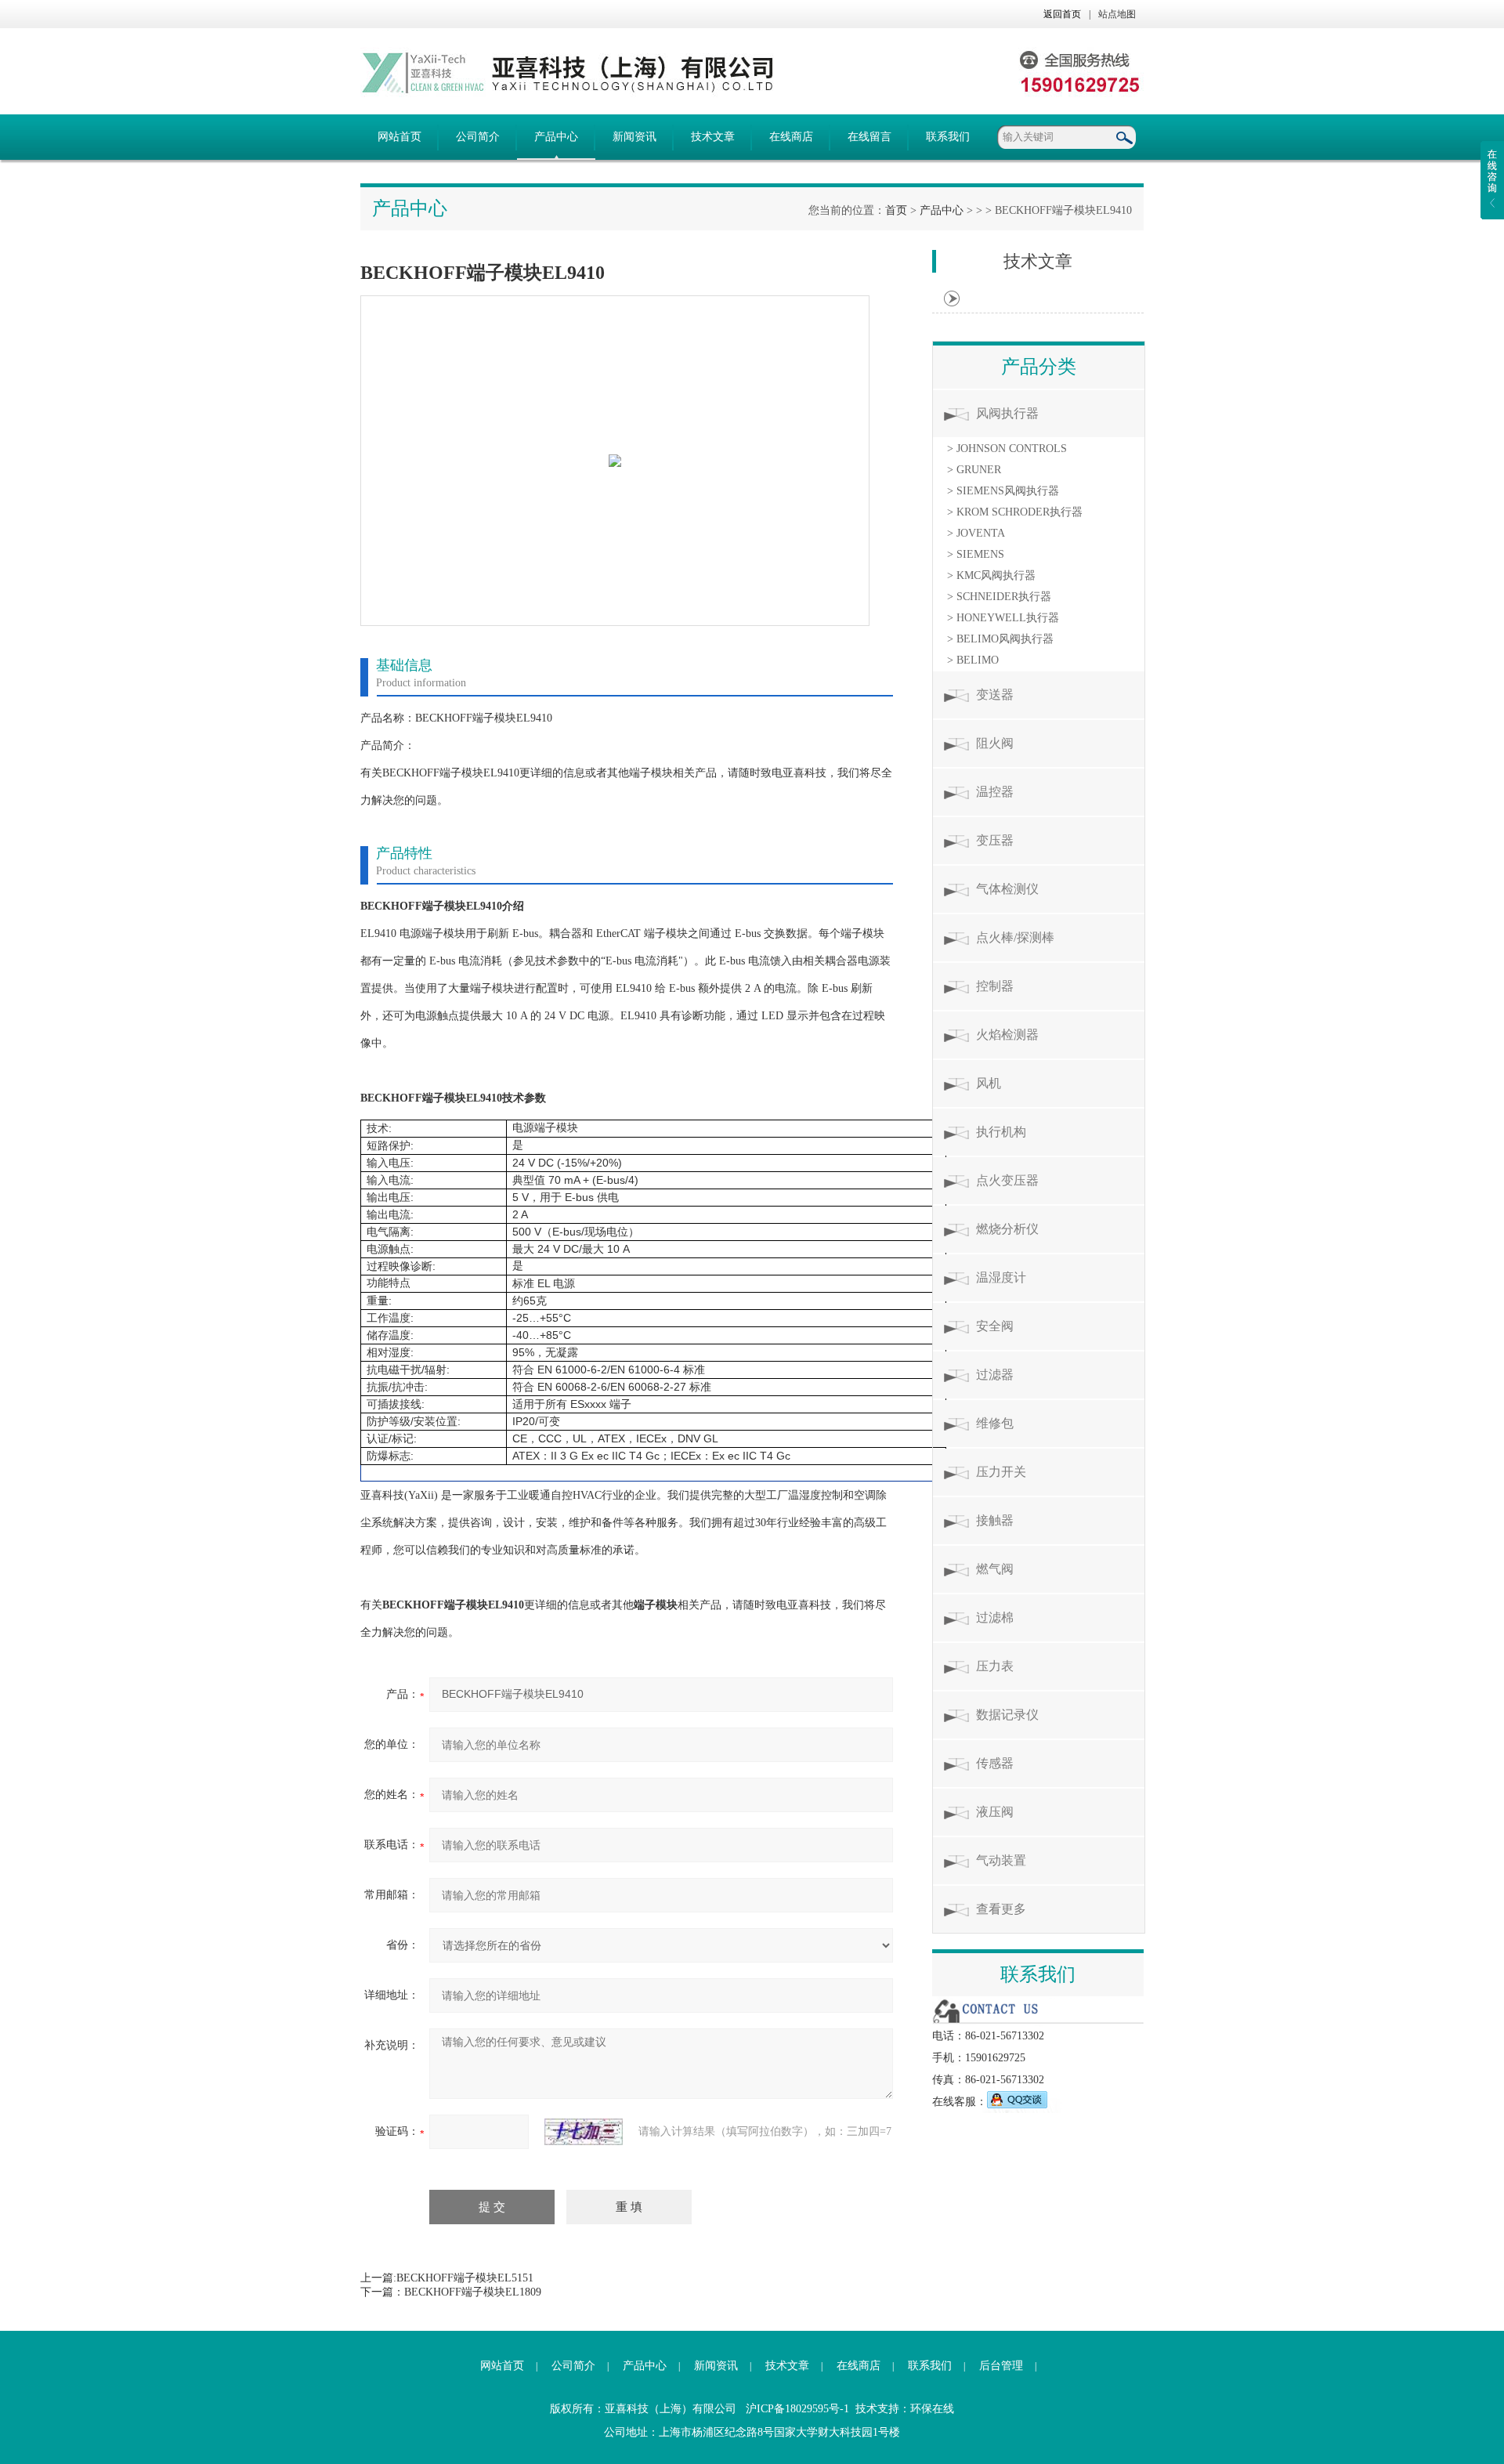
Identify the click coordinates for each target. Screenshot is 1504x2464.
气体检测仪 (1007, 889)
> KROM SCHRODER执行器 (1015, 512)
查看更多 (1001, 1909)
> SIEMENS (976, 554)
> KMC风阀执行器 (991, 575)
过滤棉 (995, 1617)
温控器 (995, 792)
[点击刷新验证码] (584, 2132)
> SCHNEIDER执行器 (999, 597)
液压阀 (995, 1812)
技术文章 (713, 137)
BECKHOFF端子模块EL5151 (465, 2278)
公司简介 (478, 137)
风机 (989, 1083)
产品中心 (556, 137)
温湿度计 (1001, 1277)
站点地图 (1117, 14)
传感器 (995, 1763)
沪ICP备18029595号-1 (797, 2409)
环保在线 (932, 2409)
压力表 (995, 1666)
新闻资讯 (634, 137)
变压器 (995, 840)
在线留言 (869, 137)
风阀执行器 (1007, 413)
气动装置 (1001, 1860)
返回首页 (1062, 14)
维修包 (995, 1423)
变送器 (995, 695)
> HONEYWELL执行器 (1003, 618)
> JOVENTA (976, 533)
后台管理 (1001, 2366)
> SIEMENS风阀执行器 (1003, 491)
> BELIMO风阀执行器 (1000, 639)
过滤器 (995, 1375)
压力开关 (1001, 1472)
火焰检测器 (1007, 1035)
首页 (896, 210)
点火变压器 (1007, 1180)
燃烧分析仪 (1007, 1229)
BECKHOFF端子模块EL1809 (473, 2292)
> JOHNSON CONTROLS (1007, 449)
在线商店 (791, 137)
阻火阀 (995, 743)
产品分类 (1039, 367)
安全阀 (995, 1326)
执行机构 (1001, 1132)
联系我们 (948, 137)
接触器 (995, 1520)
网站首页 (399, 137)
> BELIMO (973, 660)
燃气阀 (995, 1569)
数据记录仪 (1007, 1715)
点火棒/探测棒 (1015, 937)
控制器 (995, 986)
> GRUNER (974, 470)
